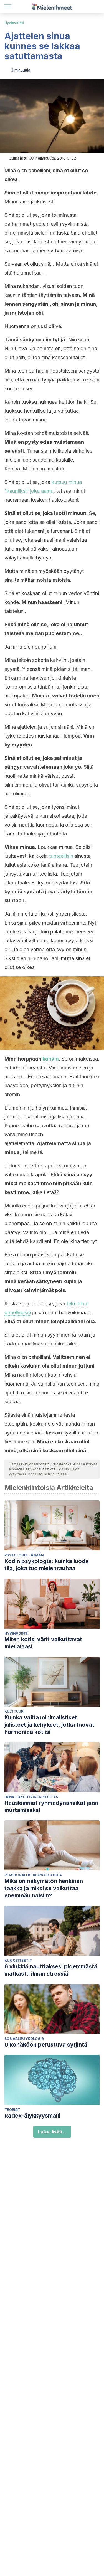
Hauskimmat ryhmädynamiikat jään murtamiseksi (51, 1806)
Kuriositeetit (18, 1960)
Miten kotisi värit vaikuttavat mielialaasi (43, 1643)
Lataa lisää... (52, 2132)
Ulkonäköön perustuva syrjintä (46, 2045)
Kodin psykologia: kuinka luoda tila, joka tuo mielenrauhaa (47, 1565)
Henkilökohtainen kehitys (31, 1797)
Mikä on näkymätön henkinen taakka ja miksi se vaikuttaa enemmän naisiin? (44, 1888)
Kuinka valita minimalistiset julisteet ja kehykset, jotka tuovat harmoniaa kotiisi (49, 1725)
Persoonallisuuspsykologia (33, 1875)
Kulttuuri (14, 1711)
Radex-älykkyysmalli (32, 2116)
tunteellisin (61, 856)
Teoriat (12, 2110)
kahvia (51, 1059)
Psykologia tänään (24, 1555)
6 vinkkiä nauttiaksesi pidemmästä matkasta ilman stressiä (51, 1970)
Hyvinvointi (14, 23)
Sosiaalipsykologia (24, 2039)
